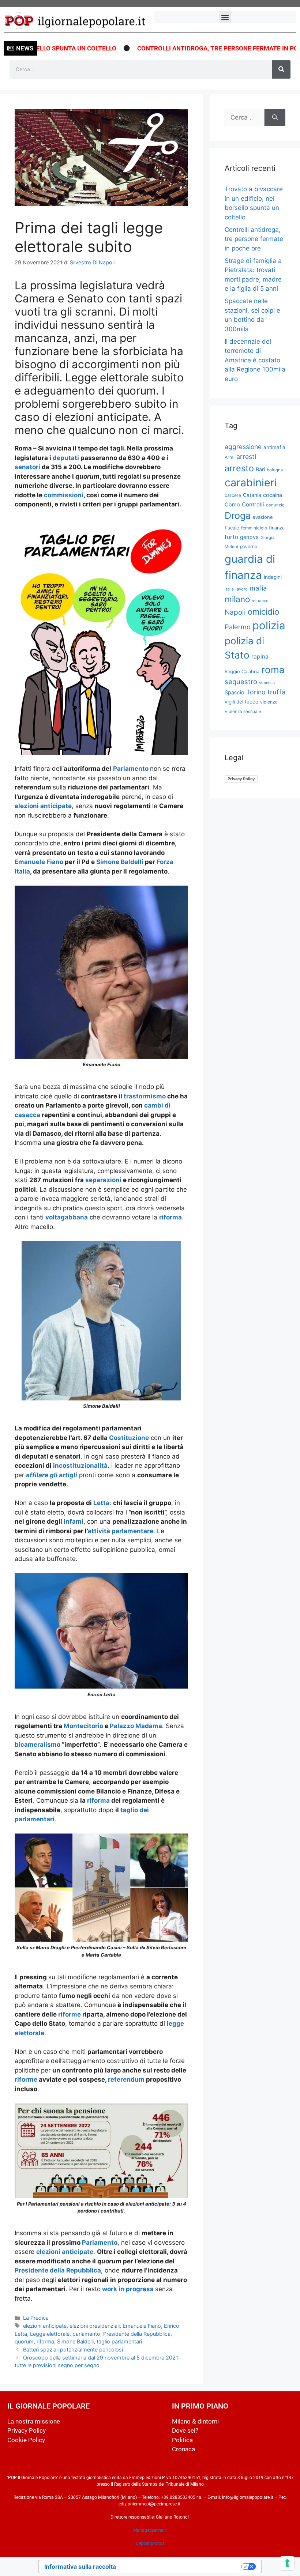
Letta (101, 1503)
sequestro (241, 682)
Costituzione (129, 1438)
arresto (239, 468)
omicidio (263, 612)
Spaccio (235, 693)
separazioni (103, 1180)
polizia (269, 625)
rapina (260, 657)
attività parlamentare (121, 1531)
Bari (260, 469)
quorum (24, 2341)
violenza (269, 702)
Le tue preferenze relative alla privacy (182, 2566)
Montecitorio (84, 1726)
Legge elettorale (50, 2334)
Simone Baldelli (120, 862)
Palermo (238, 627)
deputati (67, 458)
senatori (28, 467)
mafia (258, 588)
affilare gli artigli (52, 1475)
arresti (246, 457)
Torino (256, 692)
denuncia (275, 505)
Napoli (235, 612)
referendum (127, 2079)
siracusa (267, 683)
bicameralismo (37, 1745)
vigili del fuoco (241, 702)
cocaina (273, 495)
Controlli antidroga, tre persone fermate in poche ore (194, 48)
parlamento (86, 2334)
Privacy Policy (241, 779)
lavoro (242, 589)
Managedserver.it (150, 2530)
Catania (252, 495)
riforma (170, 1217)
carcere (233, 495)
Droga (238, 516)
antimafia (274, 447)
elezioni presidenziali (95, 2326)
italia (229, 589)
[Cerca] (281, 69)
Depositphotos (150, 2543)
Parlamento (132, 769)
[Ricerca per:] (245, 118)
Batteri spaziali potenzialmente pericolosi (73, 2349)
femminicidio (254, 528)
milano (237, 599)
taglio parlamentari (119, 2341)
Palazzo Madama (136, 1726)
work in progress (128, 2289)
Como (232, 505)
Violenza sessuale (243, 712)
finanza (277, 528)
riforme (70, 2014)
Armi (230, 457)
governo (249, 546)
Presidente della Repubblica (58, 2270)
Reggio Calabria (242, 672)
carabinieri (251, 482)
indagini (273, 577)
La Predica (36, 2318)
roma (273, 670)
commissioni (64, 495)
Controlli (253, 505)
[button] (225, 17)
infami (74, 1521)
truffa (276, 692)
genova (249, 537)
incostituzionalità (80, 1466)
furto (231, 537)
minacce (260, 601)
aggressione (243, 447)
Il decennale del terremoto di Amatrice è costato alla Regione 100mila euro (255, 360)
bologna (275, 470)
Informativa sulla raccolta (80, 2566)
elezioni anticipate (43, 806)
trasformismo (145, 1096)
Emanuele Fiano (39, 862)
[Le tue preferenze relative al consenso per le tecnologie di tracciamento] (287, 2563)
